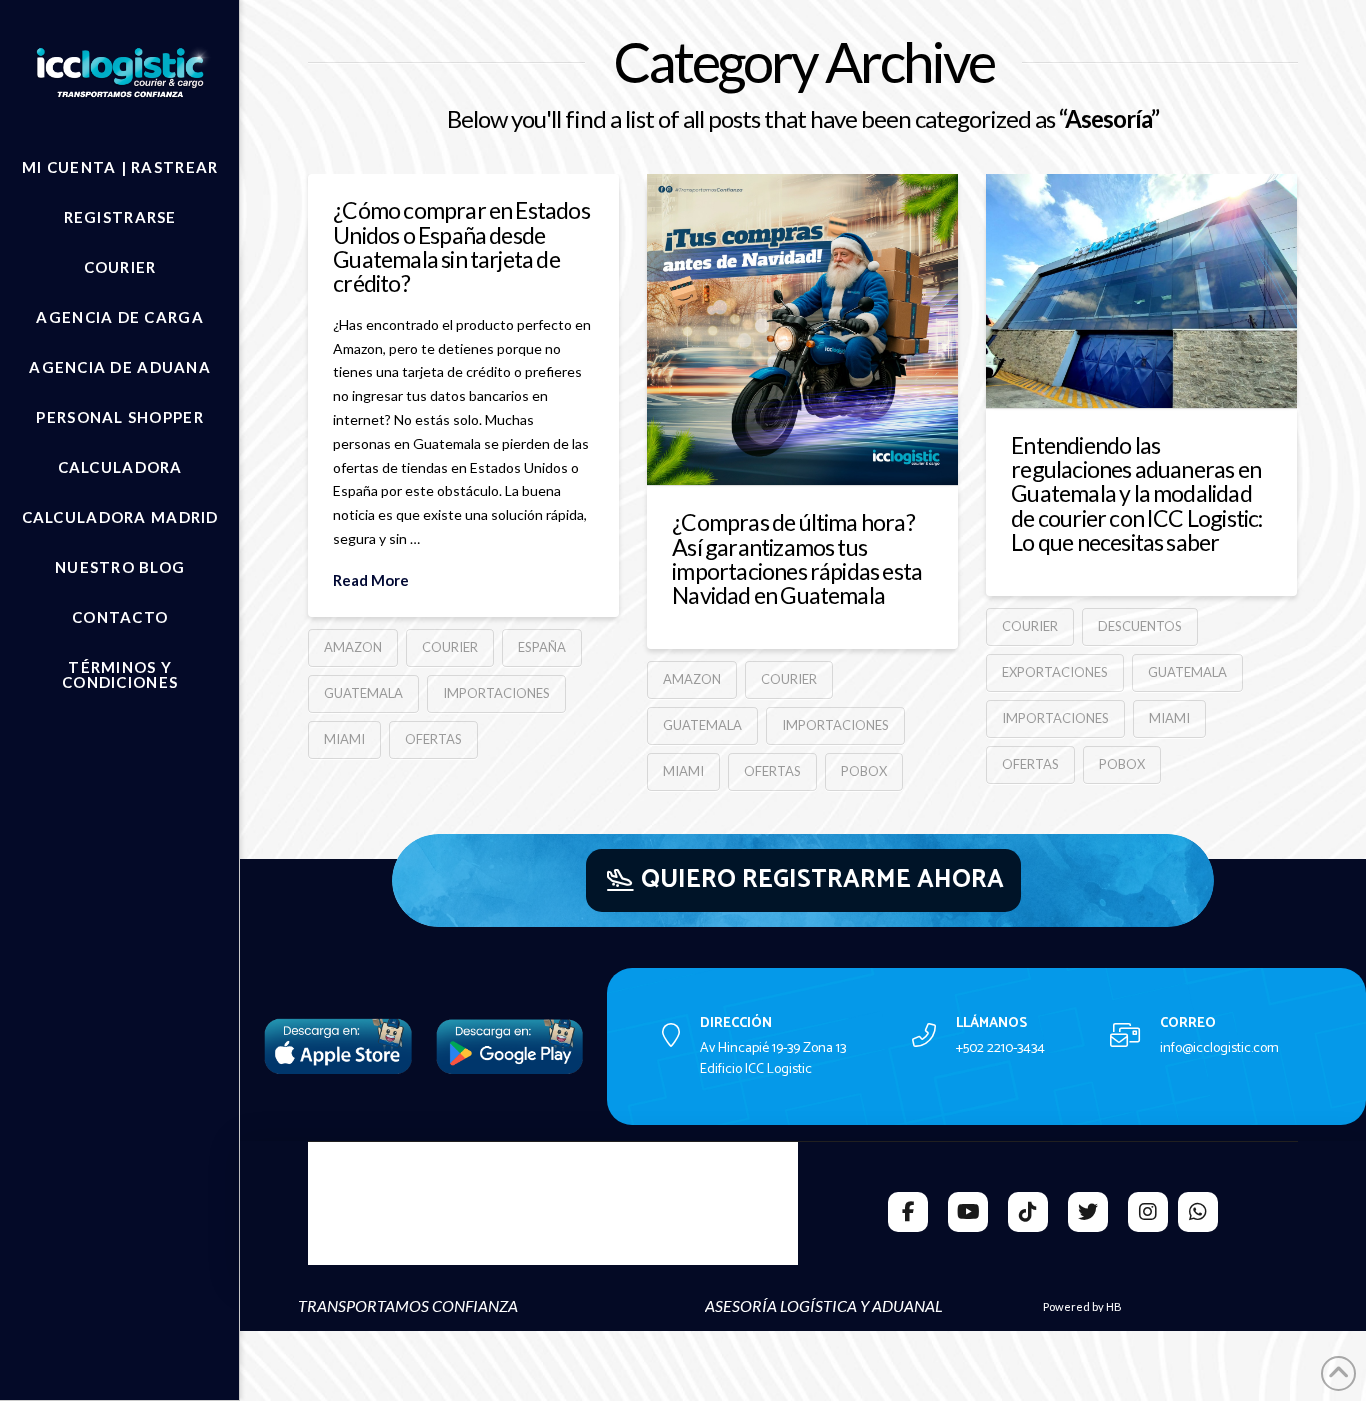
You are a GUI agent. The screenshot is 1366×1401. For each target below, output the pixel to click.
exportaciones (1055, 672)
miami (344, 739)
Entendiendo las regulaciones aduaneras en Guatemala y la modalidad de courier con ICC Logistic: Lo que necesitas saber (1136, 493)
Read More (371, 580)
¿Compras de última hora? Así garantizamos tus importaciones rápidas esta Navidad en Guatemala (797, 558)
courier (450, 647)
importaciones (496, 693)
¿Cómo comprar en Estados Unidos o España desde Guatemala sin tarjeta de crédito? (461, 246)
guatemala (363, 693)
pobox (864, 771)
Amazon (353, 647)
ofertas (433, 739)
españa (542, 647)
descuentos (1140, 626)
